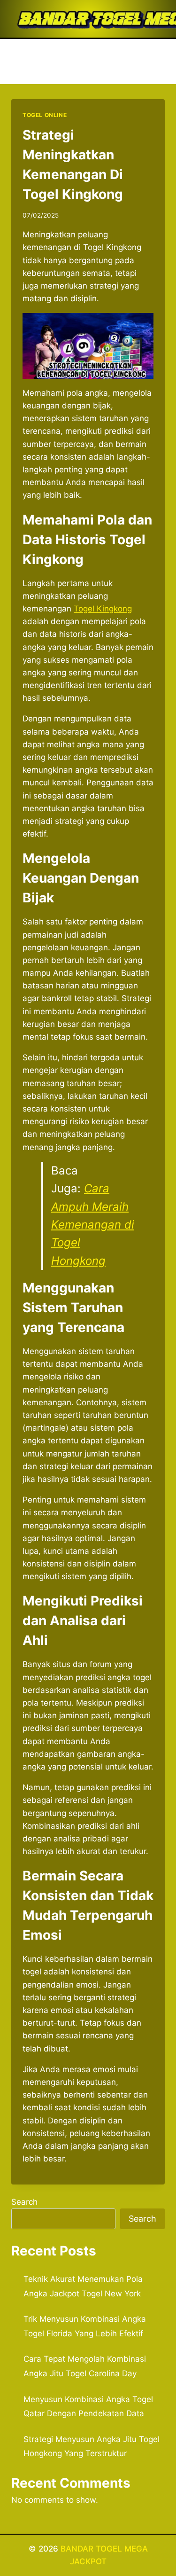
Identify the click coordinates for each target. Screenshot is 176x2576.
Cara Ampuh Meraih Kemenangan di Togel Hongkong (93, 1225)
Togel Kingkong (103, 609)
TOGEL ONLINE (45, 115)
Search (24, 2202)
